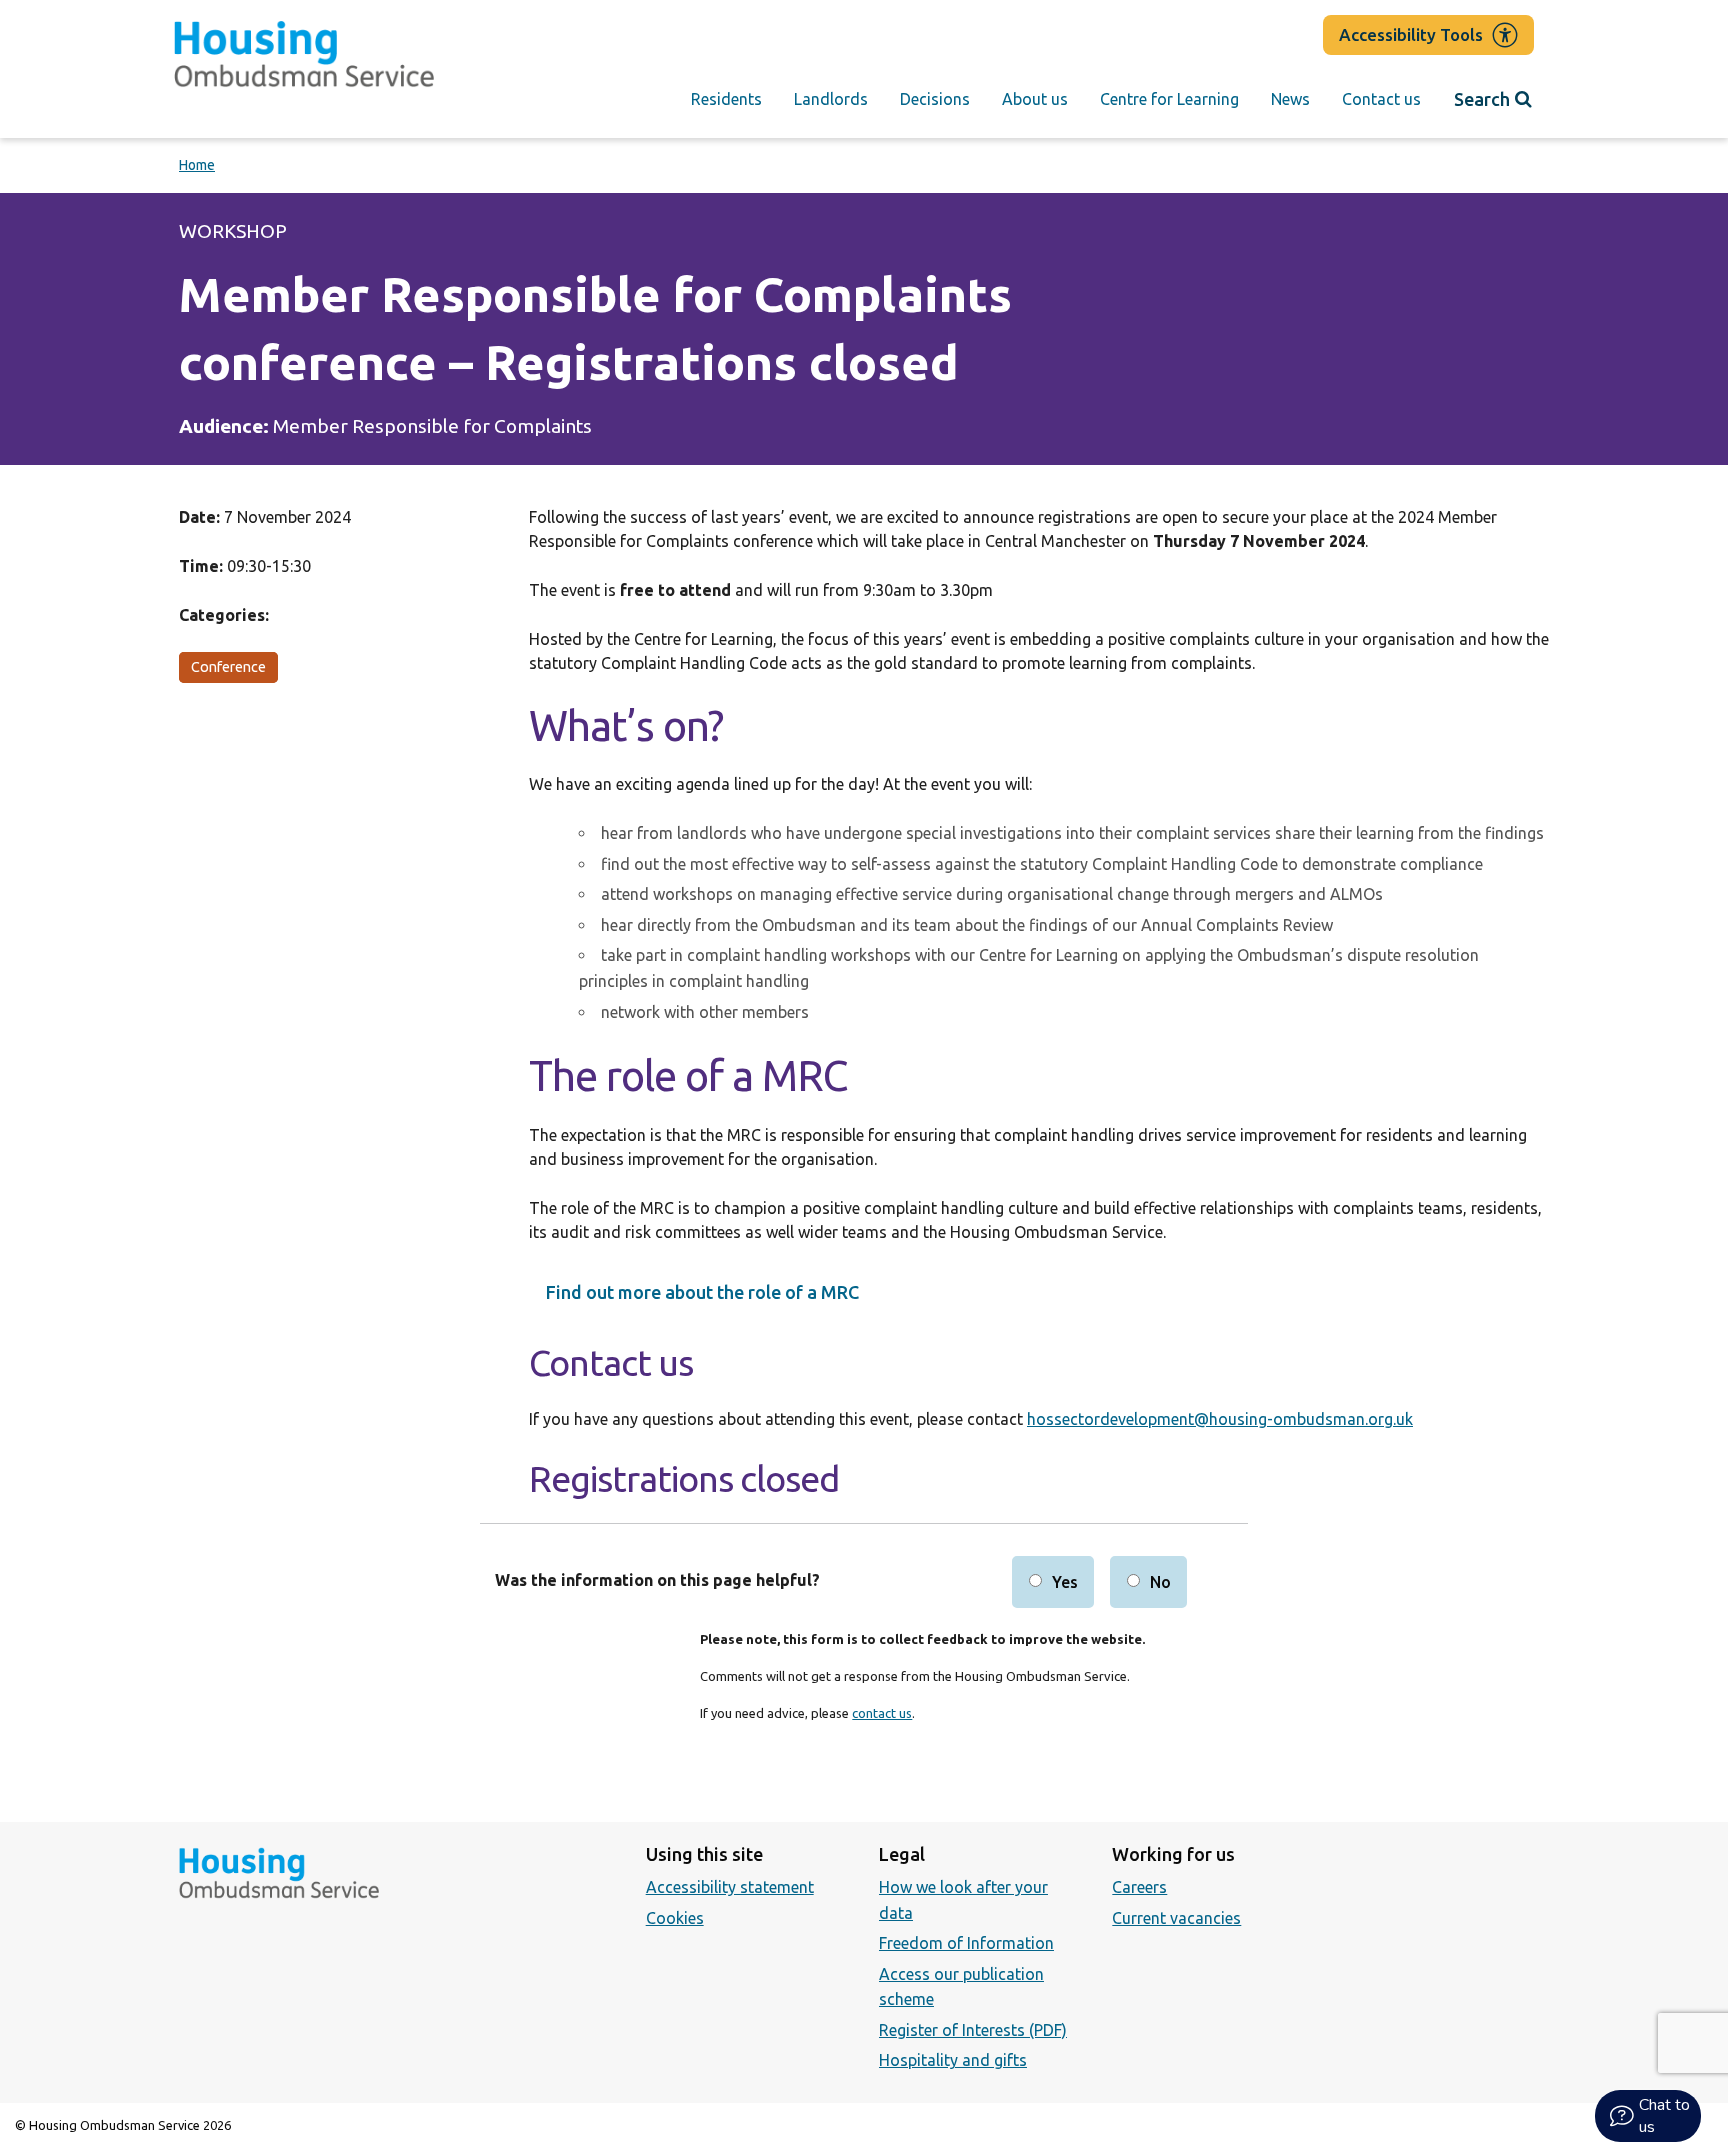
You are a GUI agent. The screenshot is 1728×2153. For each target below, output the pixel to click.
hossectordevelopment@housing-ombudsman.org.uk (1220, 1419)
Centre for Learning (1169, 99)
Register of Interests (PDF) (973, 2030)
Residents (726, 99)
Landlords (831, 99)
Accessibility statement (730, 1887)
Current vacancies (1176, 1918)
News (1290, 99)
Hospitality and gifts (953, 2060)
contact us (882, 1713)
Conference (228, 667)
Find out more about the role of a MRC (702, 1292)
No (1160, 1582)
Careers (1139, 1887)
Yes (1065, 1582)
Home (197, 165)
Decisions (935, 99)
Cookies (675, 1918)
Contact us (1381, 99)
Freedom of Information (966, 1943)
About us (1035, 99)
